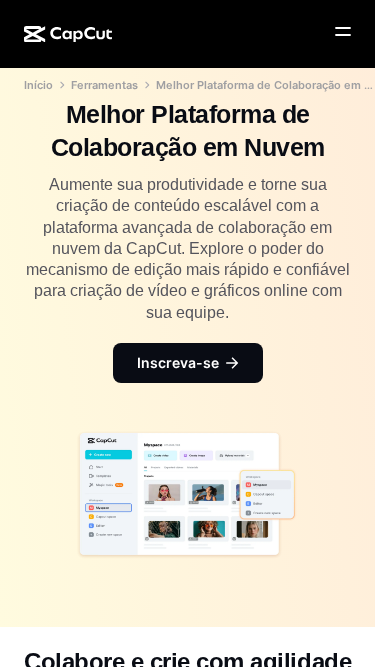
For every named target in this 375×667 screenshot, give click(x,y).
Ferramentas (104, 85)
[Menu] (343, 32)
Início (38, 85)
